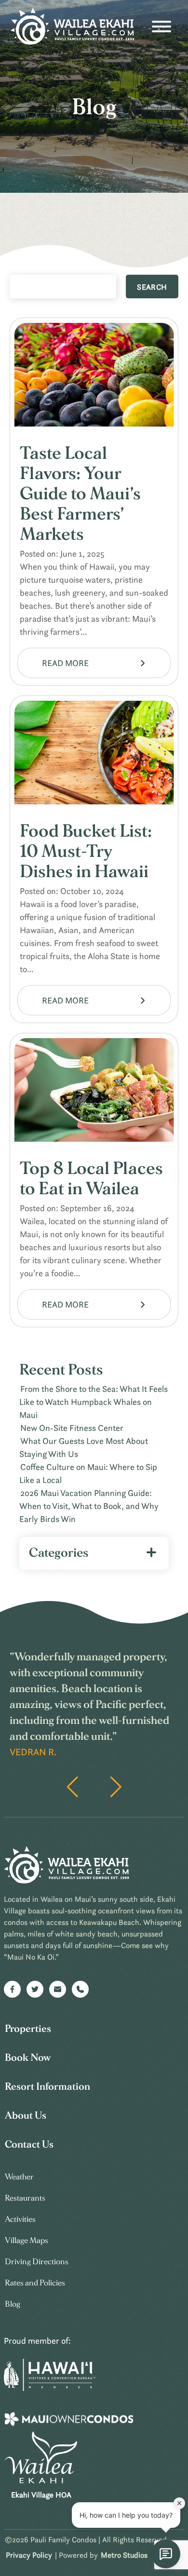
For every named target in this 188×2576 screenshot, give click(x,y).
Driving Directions (37, 2262)
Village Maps (27, 2240)
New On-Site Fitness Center (72, 1428)
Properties (28, 2029)
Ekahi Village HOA (41, 2495)
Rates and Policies (35, 2283)
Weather (19, 2177)
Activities (20, 2219)
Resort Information (47, 2087)
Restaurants (25, 2198)
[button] (116, 1787)
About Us (26, 2116)
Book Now (28, 2058)
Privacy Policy (29, 2555)
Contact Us (29, 2144)
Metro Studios (124, 2555)
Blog (13, 2304)
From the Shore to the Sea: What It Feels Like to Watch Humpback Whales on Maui (94, 1402)
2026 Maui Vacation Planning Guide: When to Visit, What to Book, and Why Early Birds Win (89, 1506)
